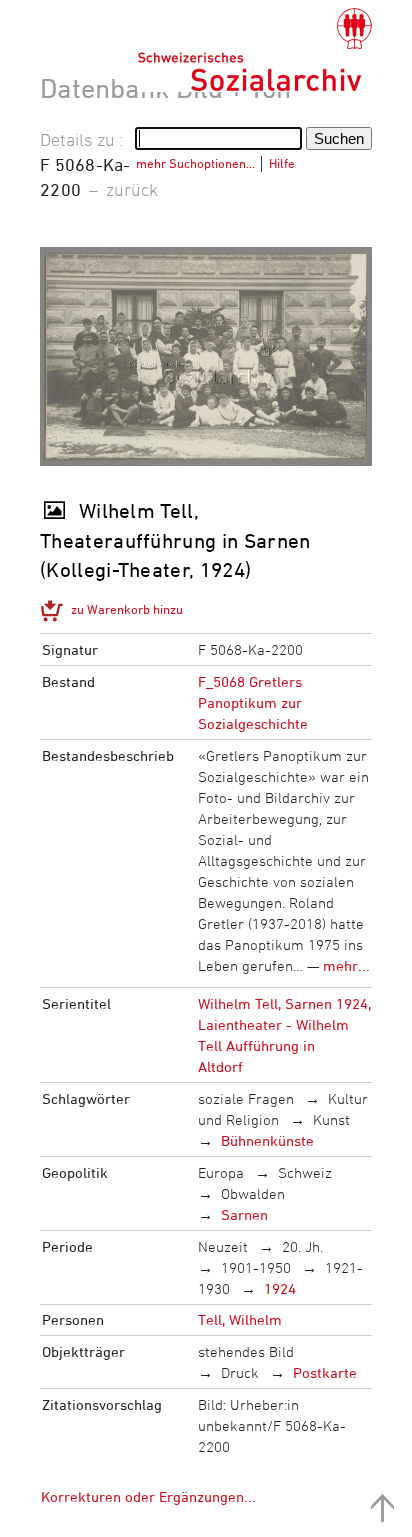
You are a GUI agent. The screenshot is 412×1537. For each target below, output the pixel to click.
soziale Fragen (246, 1098)
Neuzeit (223, 1246)
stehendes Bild (246, 1351)
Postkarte (325, 1372)
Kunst (331, 1119)
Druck (240, 1372)
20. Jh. (302, 1246)
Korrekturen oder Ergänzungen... (148, 1496)
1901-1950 (256, 1267)
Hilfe (282, 163)
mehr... (346, 965)
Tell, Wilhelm (240, 1319)
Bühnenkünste (267, 1140)
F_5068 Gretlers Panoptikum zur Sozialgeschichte (253, 702)
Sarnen (244, 1214)
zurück (132, 189)
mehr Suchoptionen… (195, 163)
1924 (280, 1288)
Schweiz (305, 1172)
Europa (221, 1172)
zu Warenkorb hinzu (127, 609)
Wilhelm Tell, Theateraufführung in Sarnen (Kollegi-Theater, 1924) (175, 540)
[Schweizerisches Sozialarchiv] (254, 50)
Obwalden (253, 1193)
